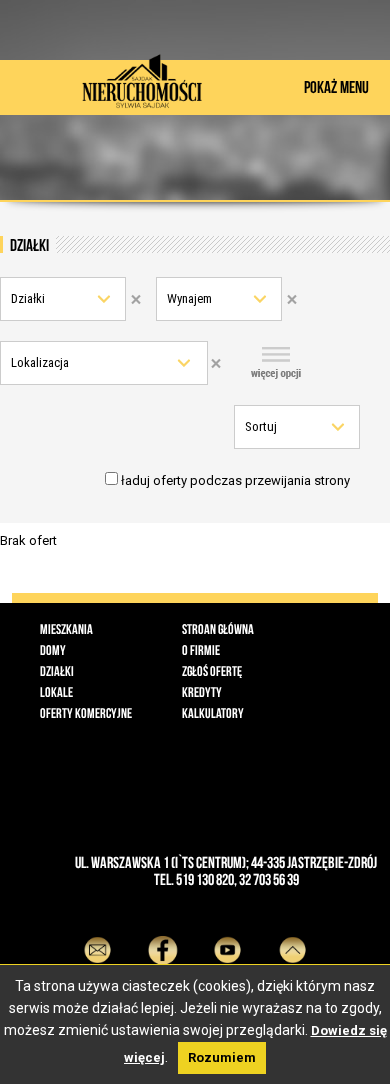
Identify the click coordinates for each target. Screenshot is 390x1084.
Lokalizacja (40, 362)
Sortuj (261, 426)
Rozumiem (222, 1057)
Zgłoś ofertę (212, 671)
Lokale (56, 692)
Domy (53, 650)
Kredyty (202, 692)
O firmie (201, 650)
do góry (292, 985)
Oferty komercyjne (86, 713)
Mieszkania (66, 629)
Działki (28, 298)
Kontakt (97, 985)
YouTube (227, 985)
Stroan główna (218, 629)
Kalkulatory (213, 713)
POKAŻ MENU (336, 87)
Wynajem (189, 298)
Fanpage (162, 985)
